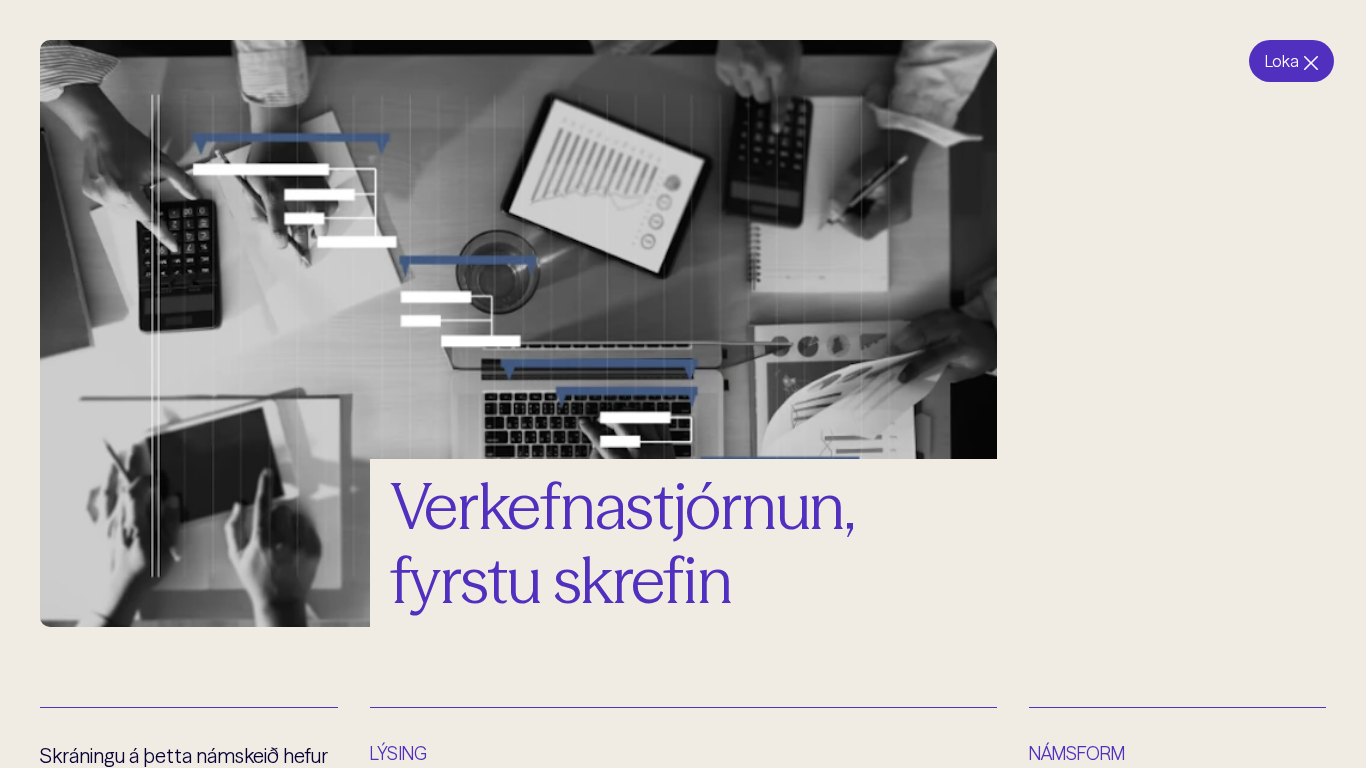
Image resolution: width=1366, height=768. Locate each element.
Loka (1282, 61)
